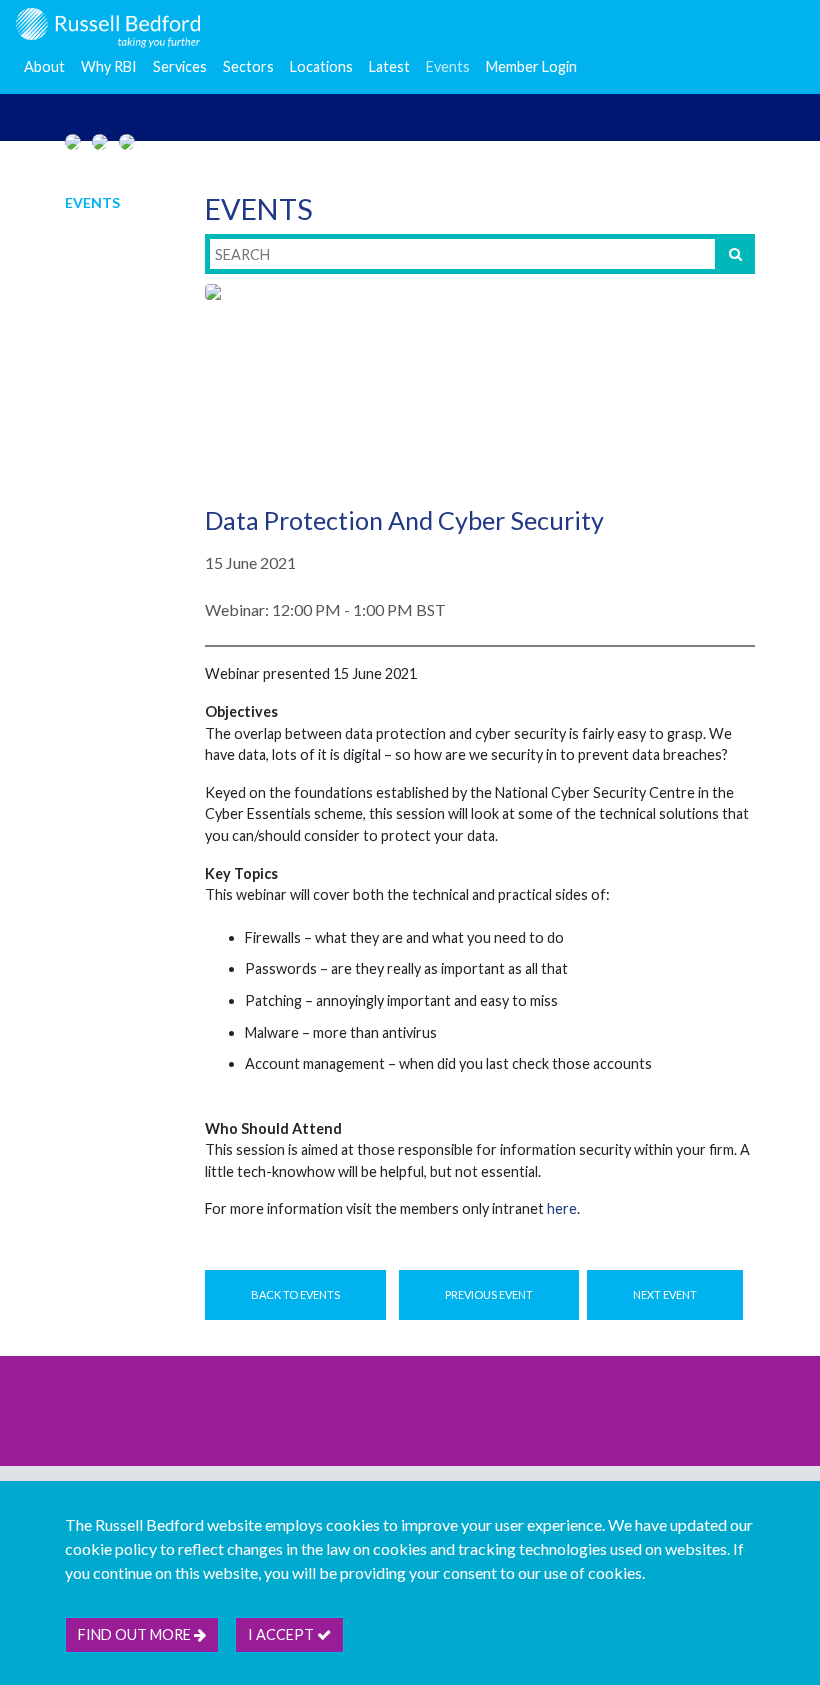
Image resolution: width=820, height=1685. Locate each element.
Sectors (248, 66)
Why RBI (109, 66)
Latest (389, 66)
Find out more (136, 1634)
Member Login (531, 66)
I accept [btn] (282, 1634)
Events (448, 66)
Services (180, 66)
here (562, 1208)
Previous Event (489, 1294)
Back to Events (295, 1294)
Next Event (665, 1294)
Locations (321, 66)
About (44, 66)
